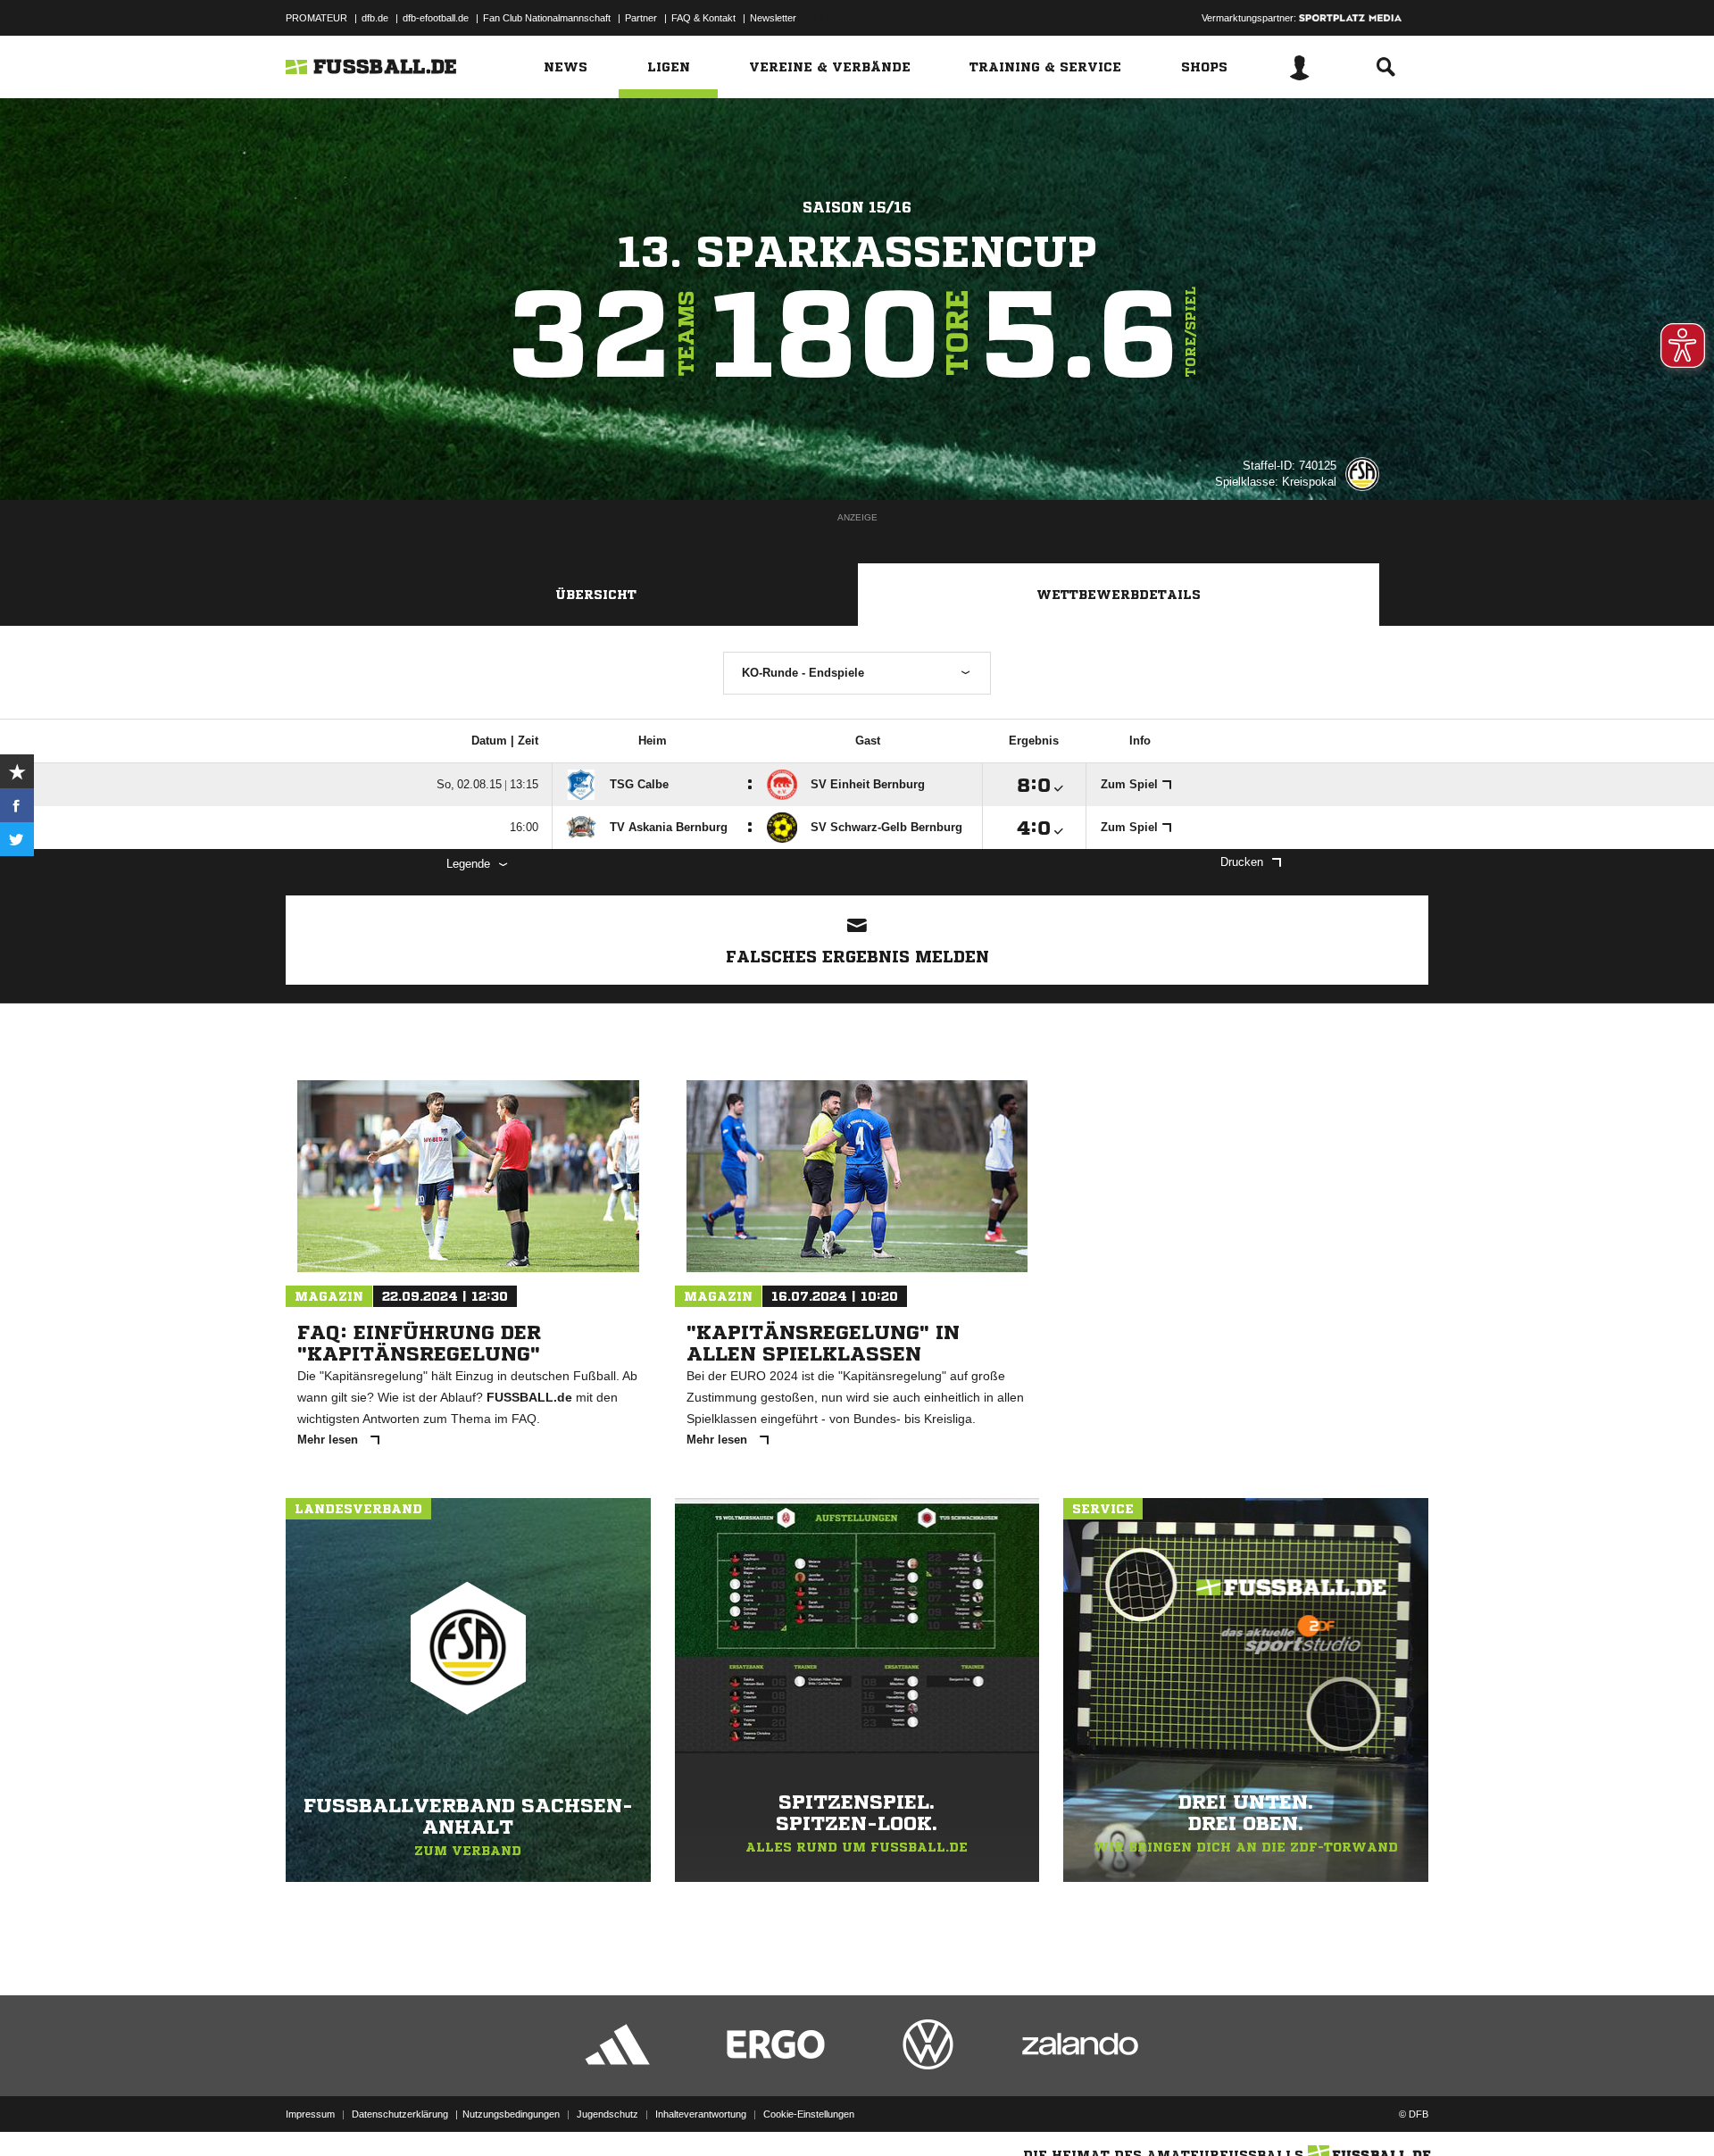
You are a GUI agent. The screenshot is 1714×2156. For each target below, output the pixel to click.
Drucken (1242, 862)
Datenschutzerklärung (400, 2114)
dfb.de (375, 18)
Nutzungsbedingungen (511, 2114)
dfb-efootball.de (436, 18)
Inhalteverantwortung (701, 2114)
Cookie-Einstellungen (809, 2114)
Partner (641, 18)
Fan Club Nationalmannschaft (547, 18)
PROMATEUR (316, 18)
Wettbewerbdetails (1119, 595)
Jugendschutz (607, 2114)
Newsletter (773, 18)
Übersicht (596, 595)
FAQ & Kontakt (703, 18)
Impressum (310, 2114)
